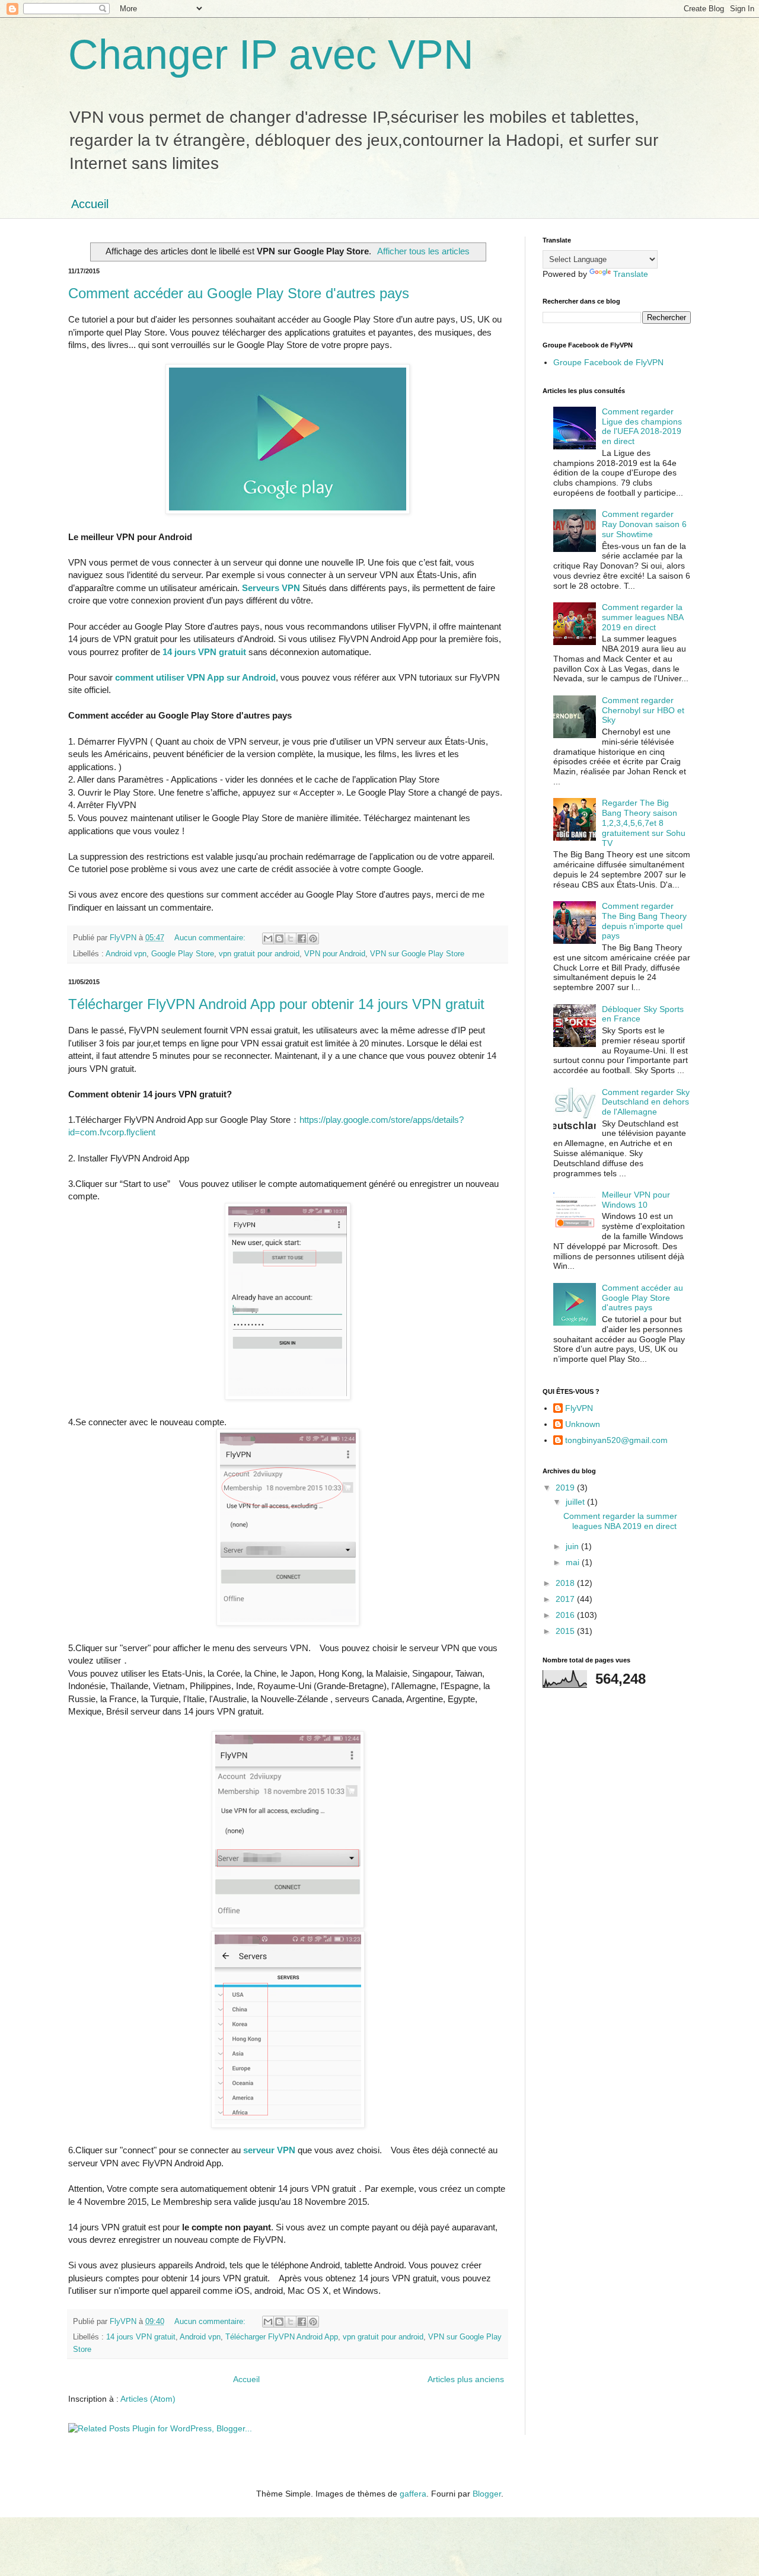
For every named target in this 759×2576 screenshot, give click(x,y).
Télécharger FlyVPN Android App (282, 2337)
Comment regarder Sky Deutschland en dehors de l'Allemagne (646, 1102)
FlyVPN (579, 1408)
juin (573, 1546)
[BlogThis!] (279, 939)
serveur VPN (269, 2150)
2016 (566, 1615)
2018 (566, 1583)
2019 (566, 1487)
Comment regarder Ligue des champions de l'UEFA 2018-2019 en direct (642, 426)
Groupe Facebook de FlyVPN (608, 362)
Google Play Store (183, 954)
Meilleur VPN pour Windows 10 (636, 1200)
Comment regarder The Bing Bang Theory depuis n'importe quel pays (644, 921)
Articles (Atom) (148, 2399)
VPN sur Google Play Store (417, 954)
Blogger (487, 2494)
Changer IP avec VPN (271, 55)
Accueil (90, 204)
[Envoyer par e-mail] (268, 939)
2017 (566, 1599)
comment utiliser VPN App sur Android (195, 677)
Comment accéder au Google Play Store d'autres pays (239, 293)
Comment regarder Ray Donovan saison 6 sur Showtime (644, 524)
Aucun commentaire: (211, 938)
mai (574, 1562)
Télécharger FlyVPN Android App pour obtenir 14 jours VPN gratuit (276, 1004)
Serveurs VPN (271, 588)
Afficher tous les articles (423, 251)
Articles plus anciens (466, 2379)
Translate (631, 274)
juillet (576, 1502)
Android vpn (126, 954)
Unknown (583, 1424)
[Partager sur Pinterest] (313, 939)
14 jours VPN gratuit (204, 652)
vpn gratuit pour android (259, 954)
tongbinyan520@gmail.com (616, 1440)
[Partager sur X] (291, 939)
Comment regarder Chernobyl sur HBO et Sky (643, 710)
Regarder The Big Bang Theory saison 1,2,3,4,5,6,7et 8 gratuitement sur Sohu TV (644, 823)
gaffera (413, 2494)
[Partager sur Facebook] (302, 939)
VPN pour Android (335, 954)
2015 (566, 1631)
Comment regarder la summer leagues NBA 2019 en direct (642, 617)
